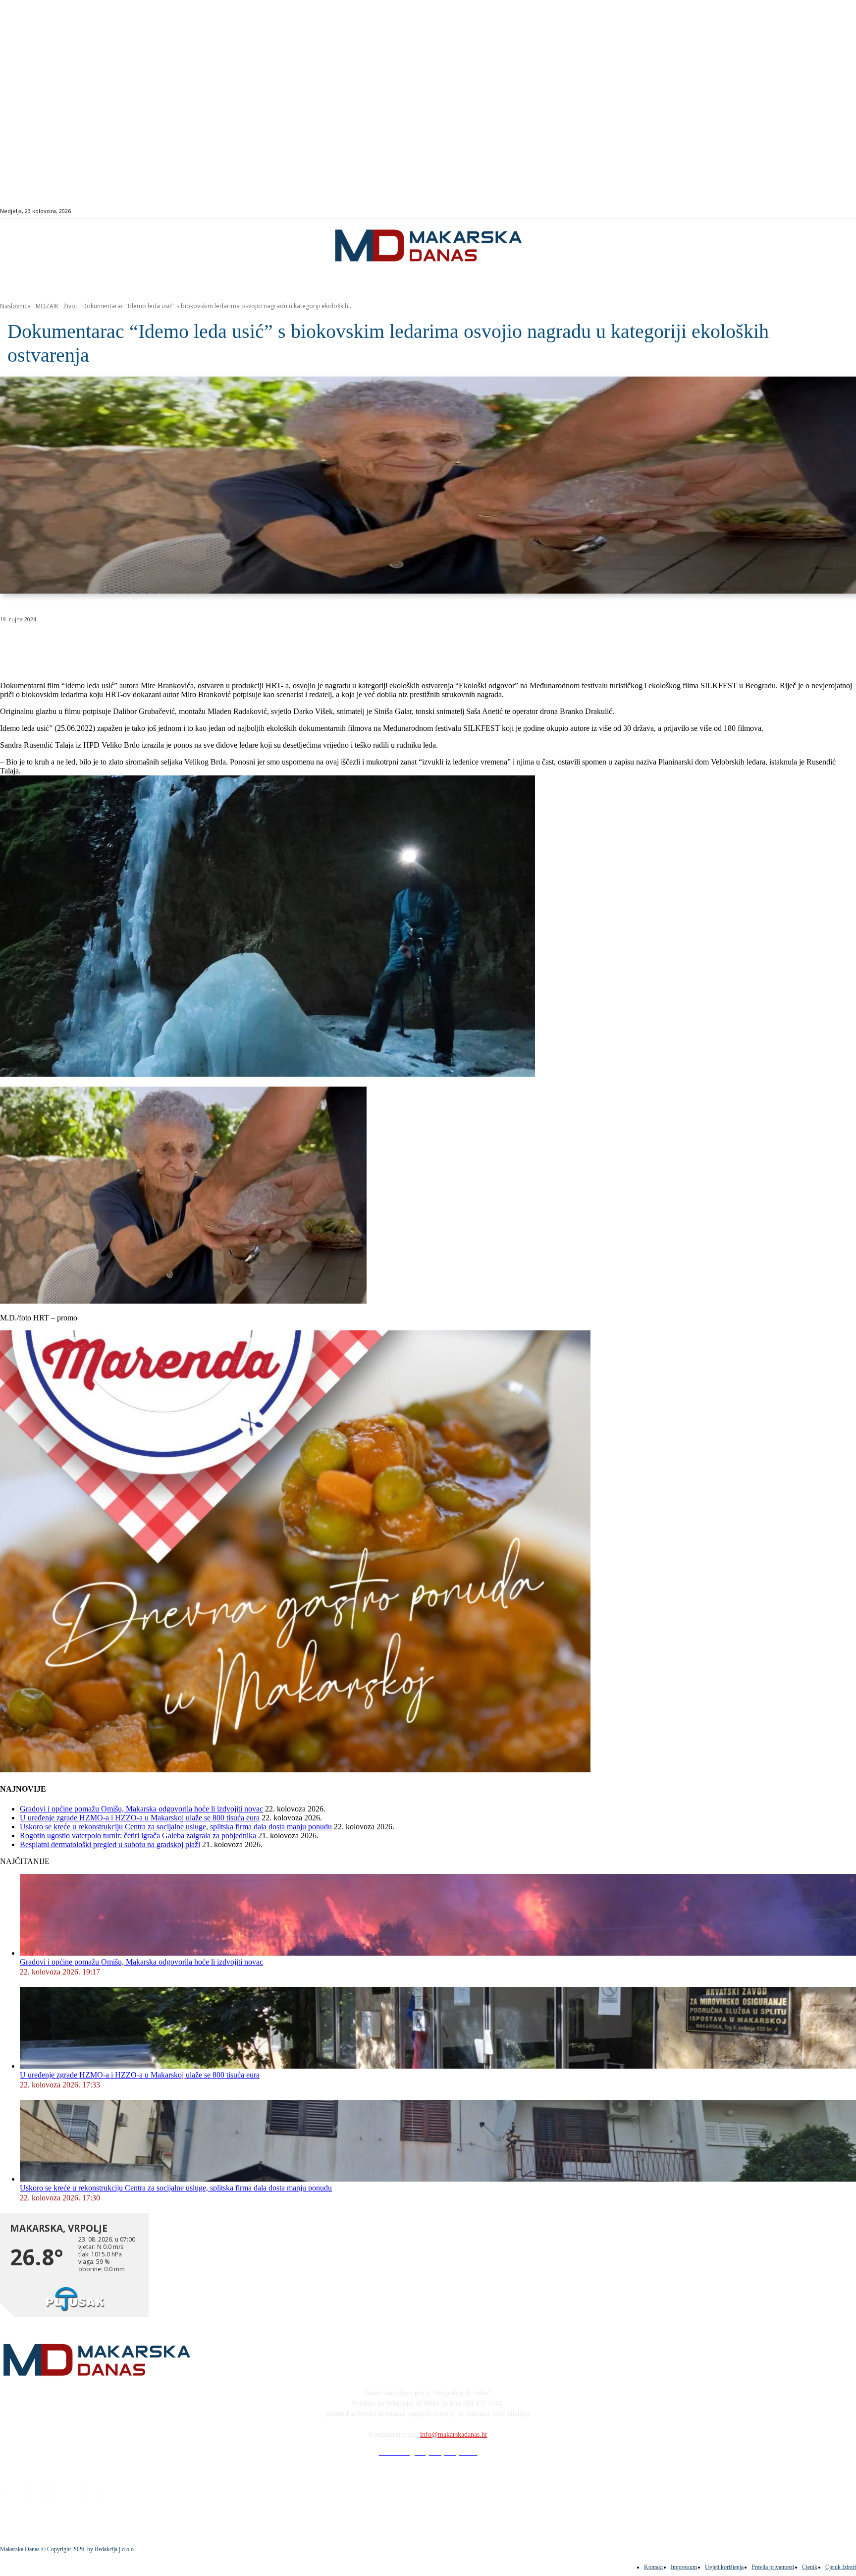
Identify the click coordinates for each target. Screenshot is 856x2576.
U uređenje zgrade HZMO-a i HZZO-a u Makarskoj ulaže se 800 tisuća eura (140, 1818)
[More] (266, 645)
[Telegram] (230, 645)
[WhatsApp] (159, 645)
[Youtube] (830, 211)
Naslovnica (15, 306)
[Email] (194, 645)
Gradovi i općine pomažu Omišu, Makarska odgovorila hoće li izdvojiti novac (141, 1809)
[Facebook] (796, 211)
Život (70, 306)
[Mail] (819, 211)
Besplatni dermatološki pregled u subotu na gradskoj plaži (110, 1844)
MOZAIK (47, 306)
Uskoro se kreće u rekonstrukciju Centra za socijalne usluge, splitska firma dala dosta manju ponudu (176, 1827)
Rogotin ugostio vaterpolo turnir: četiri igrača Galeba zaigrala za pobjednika (138, 1836)
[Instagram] (808, 211)
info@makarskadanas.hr (454, 2435)
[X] (123, 645)
